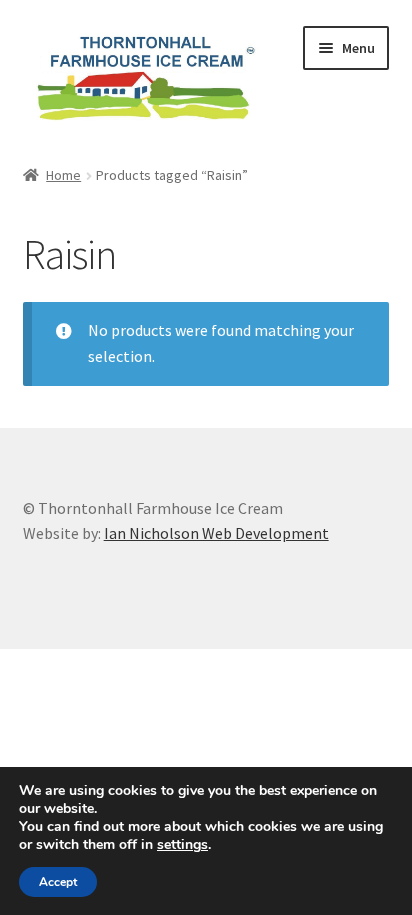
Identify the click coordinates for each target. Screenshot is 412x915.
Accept (58, 882)
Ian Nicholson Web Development (216, 533)
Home (63, 175)
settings (182, 845)
